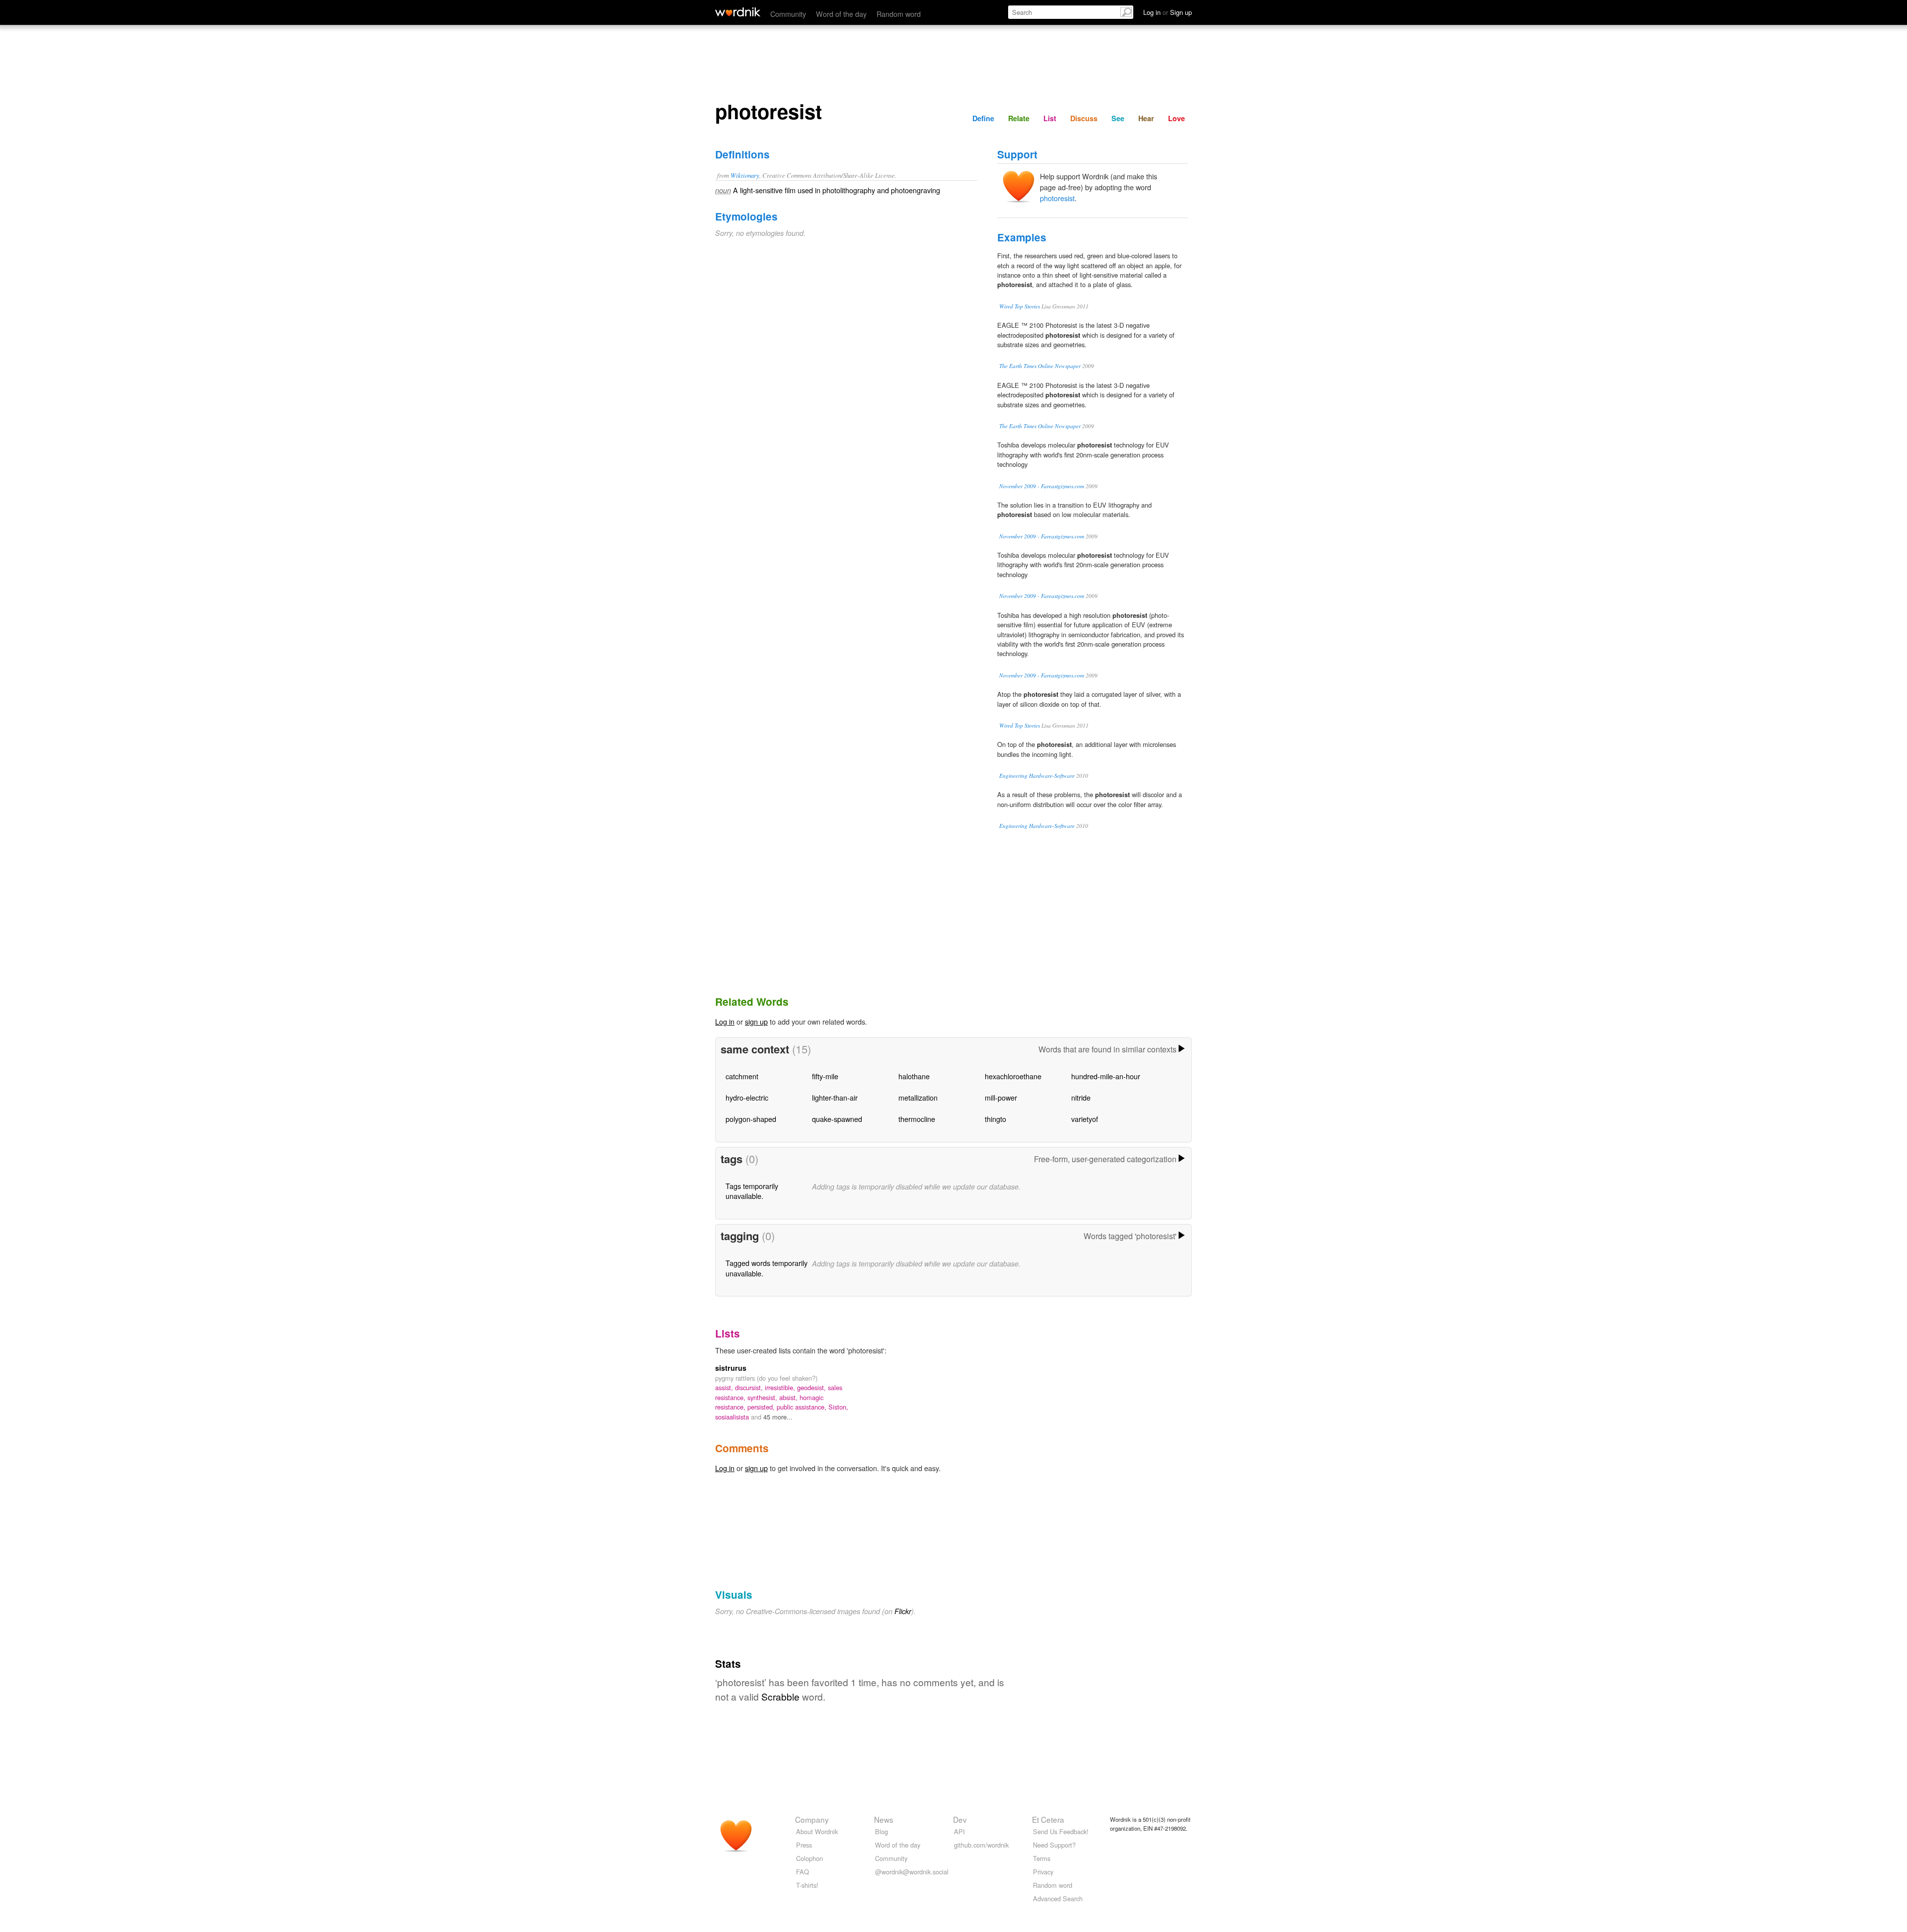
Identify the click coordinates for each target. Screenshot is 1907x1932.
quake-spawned (837, 1119)
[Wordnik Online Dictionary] (738, 12)
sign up (756, 1021)
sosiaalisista (733, 1417)
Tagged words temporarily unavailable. (767, 1268)
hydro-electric (747, 1097)
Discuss (1084, 118)
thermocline (917, 1119)
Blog (881, 1831)
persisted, (762, 1407)
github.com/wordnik (981, 1845)
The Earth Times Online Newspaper (1040, 366)
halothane (914, 1076)
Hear (1146, 118)
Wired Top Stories (1020, 306)
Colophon (809, 1858)
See (1118, 118)
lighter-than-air (835, 1097)
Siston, (838, 1407)
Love (1176, 118)
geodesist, (812, 1387)
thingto (995, 1119)
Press (804, 1845)
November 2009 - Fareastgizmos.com (1042, 486)
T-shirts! (807, 1885)
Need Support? (1054, 1845)
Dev (960, 1819)
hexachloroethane (1013, 1076)
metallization (918, 1097)
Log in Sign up (1168, 12)
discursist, (750, 1387)
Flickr (903, 1611)
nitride (1081, 1097)
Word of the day (841, 14)
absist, (789, 1397)
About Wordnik (817, 1831)
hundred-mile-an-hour (1106, 1076)
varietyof (1085, 1119)
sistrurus (731, 1368)
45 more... (778, 1417)
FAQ (803, 1872)
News (884, 1819)
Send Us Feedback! (1061, 1831)
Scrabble (780, 1696)
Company (812, 1819)
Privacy (1043, 1872)
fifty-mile (825, 1076)
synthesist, (763, 1397)
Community (788, 14)
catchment (742, 1076)
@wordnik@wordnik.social (912, 1872)
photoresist (1057, 198)
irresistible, (781, 1387)
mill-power (1001, 1097)
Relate (1019, 118)
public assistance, (803, 1407)
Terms (1042, 1858)
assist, (725, 1387)
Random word (899, 14)
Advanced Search (1058, 1898)
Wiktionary (745, 175)
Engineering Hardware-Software (1037, 776)
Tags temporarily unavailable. (752, 1191)
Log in (725, 1021)
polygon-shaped (751, 1119)
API (959, 1831)
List (1050, 118)
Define (983, 118)
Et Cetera (1048, 1819)
